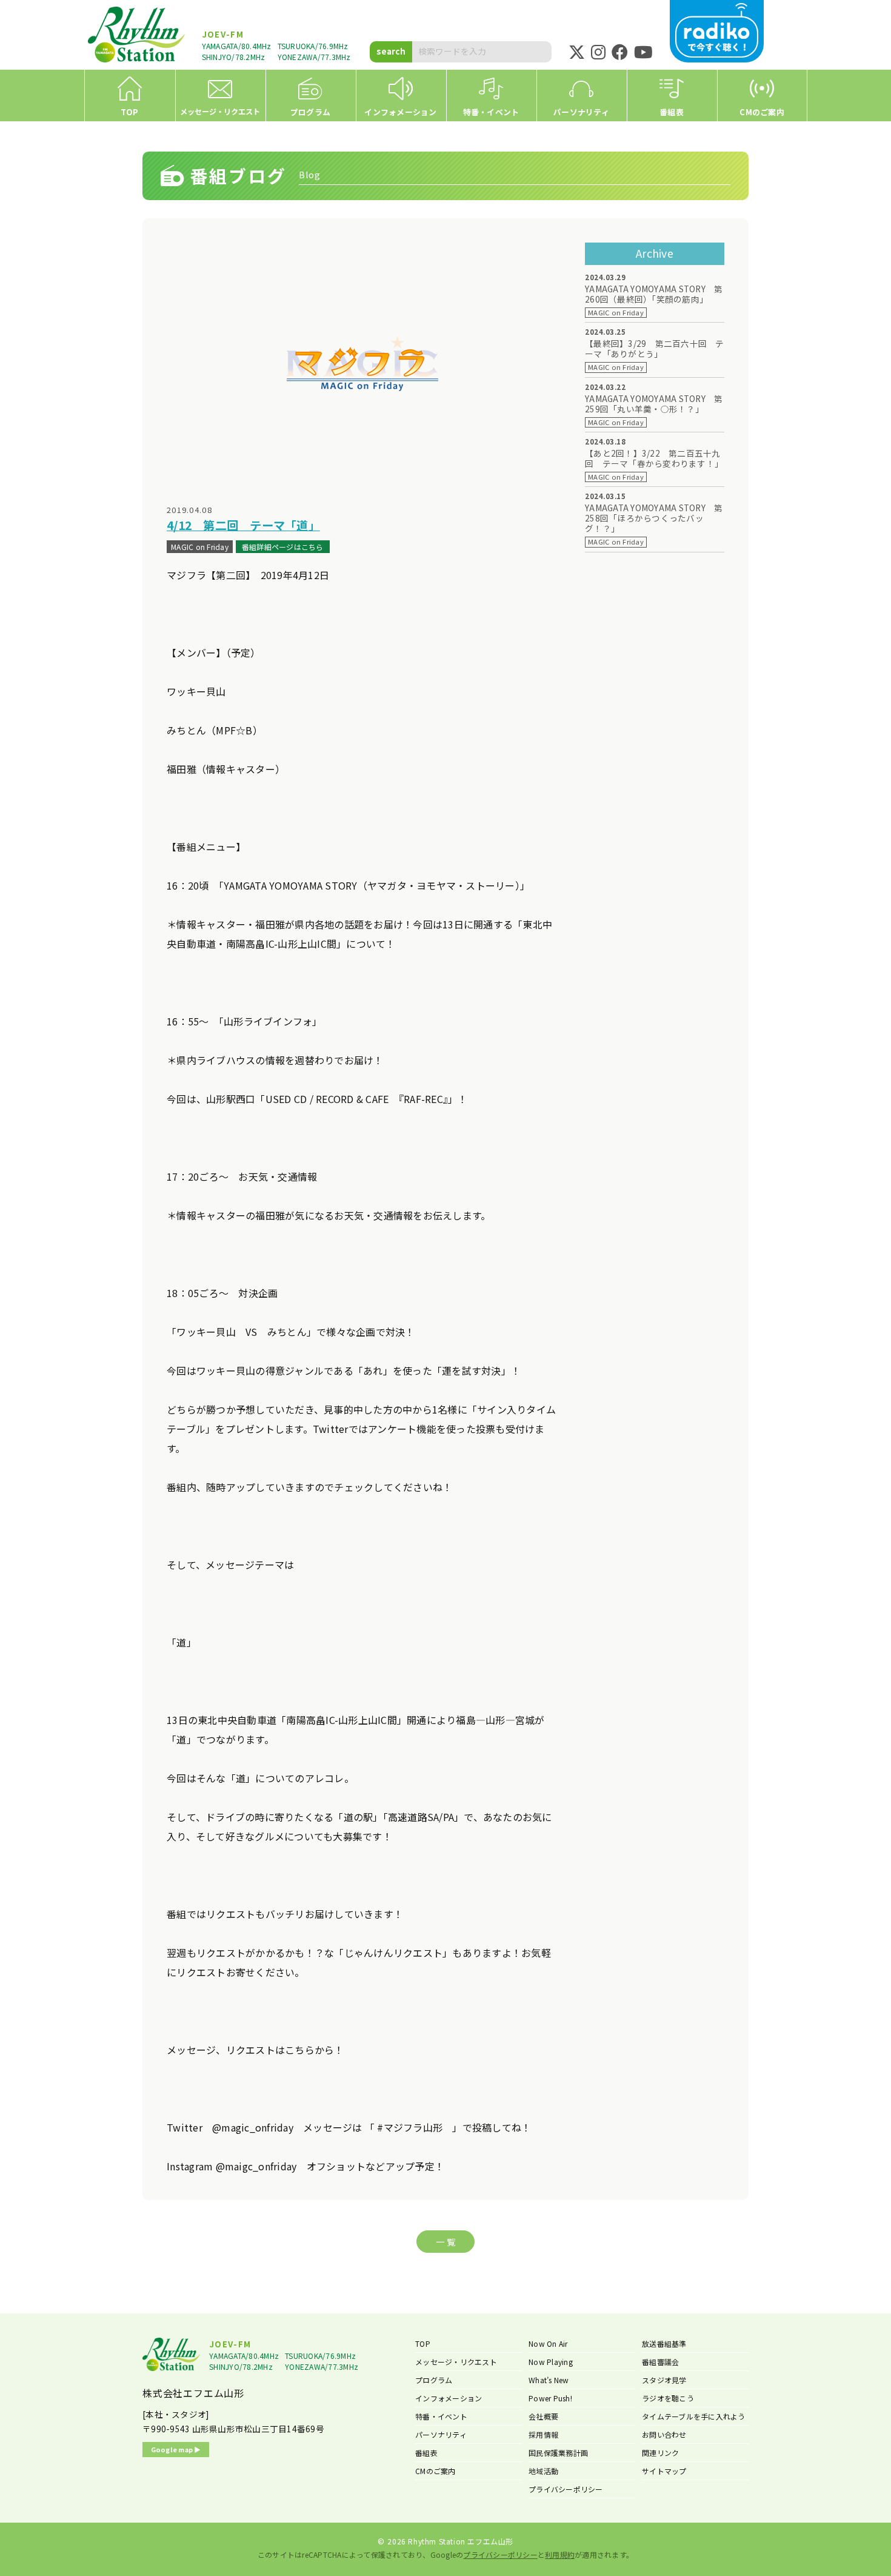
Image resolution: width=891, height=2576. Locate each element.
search (391, 51)
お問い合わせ (664, 2434)
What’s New (549, 2380)
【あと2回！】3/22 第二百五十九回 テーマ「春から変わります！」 (654, 458)
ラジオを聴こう (668, 2398)
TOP (423, 2343)
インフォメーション (449, 2398)
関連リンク (660, 2453)
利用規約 (560, 2554)
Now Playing (551, 2362)
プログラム (434, 2380)
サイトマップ (664, 2471)
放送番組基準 (664, 2343)
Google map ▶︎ (176, 2449)
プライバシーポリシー (566, 2489)
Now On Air (548, 2343)
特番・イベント (441, 2416)
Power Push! (550, 2398)
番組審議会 (660, 2362)
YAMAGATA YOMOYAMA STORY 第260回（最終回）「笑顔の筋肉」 (654, 294)
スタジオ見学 (664, 2380)
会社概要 (543, 2416)
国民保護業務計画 (558, 2453)
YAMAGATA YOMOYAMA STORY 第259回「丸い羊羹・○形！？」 (654, 404)
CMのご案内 (435, 2471)
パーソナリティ (441, 2434)
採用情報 (543, 2434)
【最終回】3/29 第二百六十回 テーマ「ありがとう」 (655, 349)
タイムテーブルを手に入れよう (694, 2416)
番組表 (426, 2453)
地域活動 (543, 2471)
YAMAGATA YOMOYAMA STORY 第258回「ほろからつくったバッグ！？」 (654, 518)
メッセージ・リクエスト (456, 2362)
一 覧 (446, 2242)
